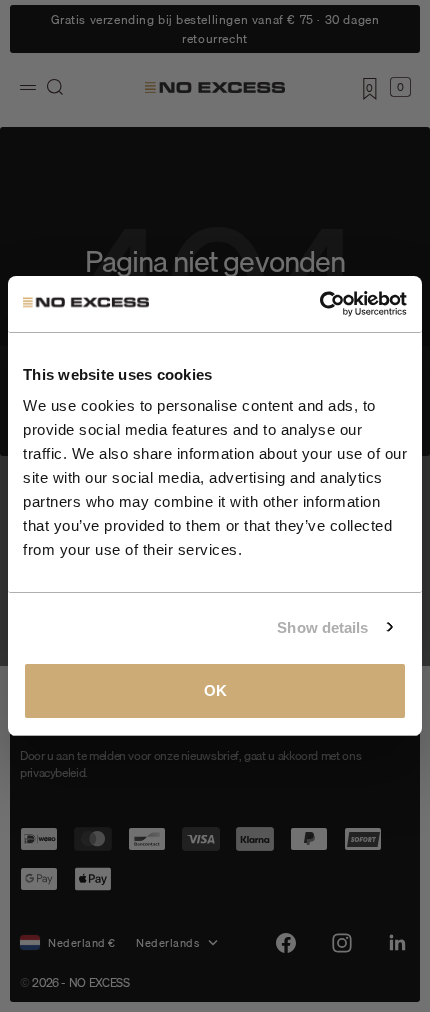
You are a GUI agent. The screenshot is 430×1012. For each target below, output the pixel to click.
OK (215, 690)
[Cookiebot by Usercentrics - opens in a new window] (319, 304)
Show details (322, 627)
